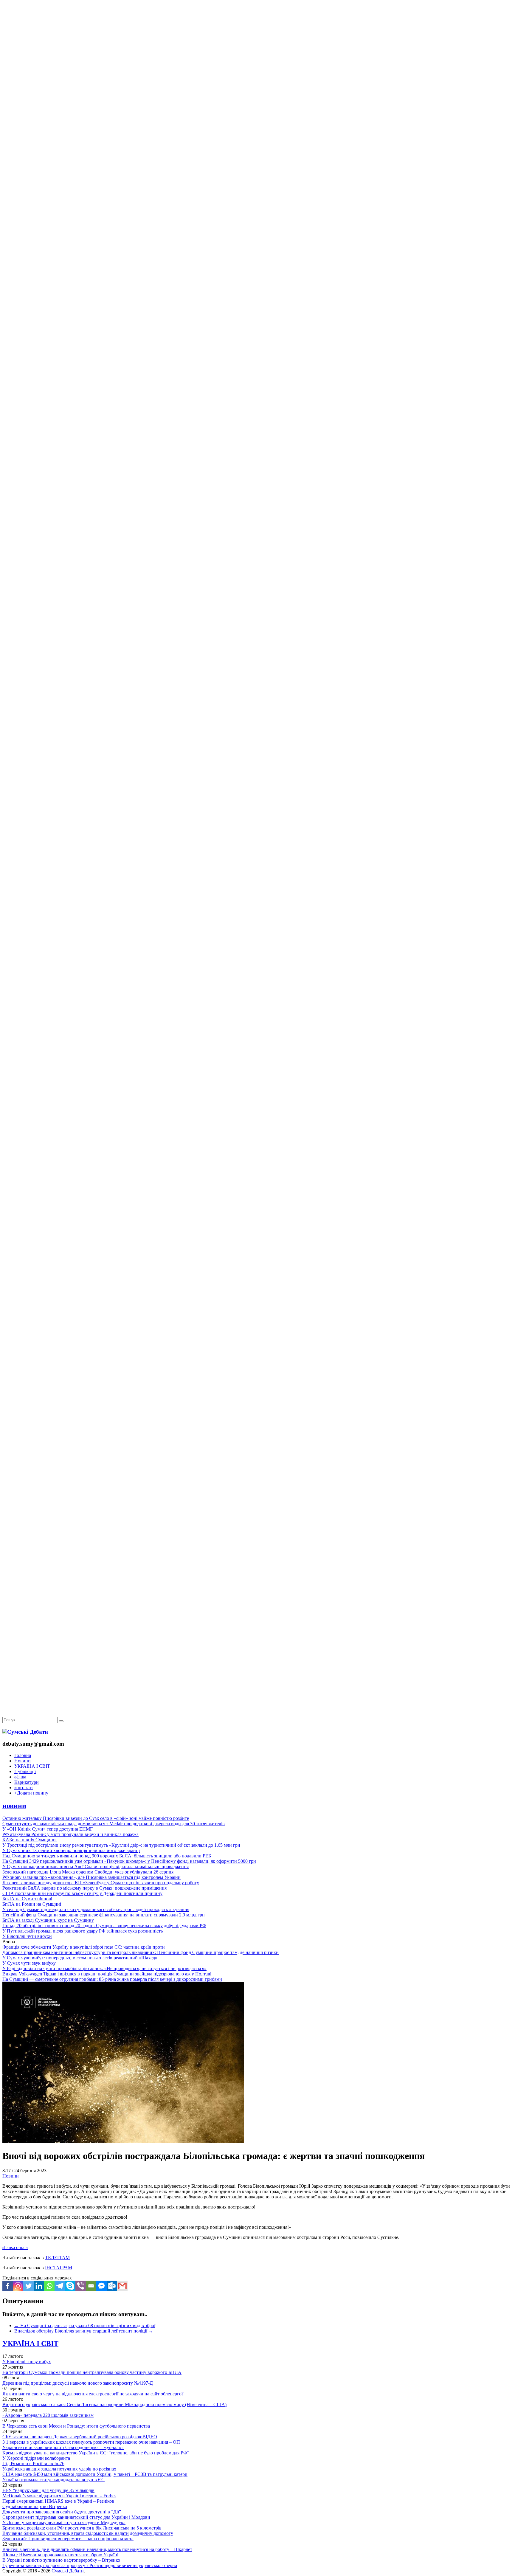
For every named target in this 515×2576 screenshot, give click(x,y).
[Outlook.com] (112, 2286)
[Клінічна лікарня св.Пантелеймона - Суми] (257, 45)
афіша (20, 1777)
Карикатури (27, 1782)
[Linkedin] (39, 2286)
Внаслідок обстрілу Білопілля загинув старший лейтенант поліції (84, 2331)
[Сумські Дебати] (25, 1732)
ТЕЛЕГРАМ (57, 2258)
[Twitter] (28, 2286)
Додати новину (31, 1793)
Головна (23, 1755)
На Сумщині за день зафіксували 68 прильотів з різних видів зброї (85, 2325)
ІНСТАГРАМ (59, 2268)
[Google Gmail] (122, 2286)
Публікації (25, 1771)
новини (14, 1806)
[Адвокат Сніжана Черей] (257, 91)
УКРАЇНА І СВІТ (32, 1766)
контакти (24, 1788)
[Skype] (70, 2286)
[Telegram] (60, 2286)
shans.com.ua (15, 2247)
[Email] (91, 2286)
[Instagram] (18, 2286)
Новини (23, 1761)
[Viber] (81, 2286)
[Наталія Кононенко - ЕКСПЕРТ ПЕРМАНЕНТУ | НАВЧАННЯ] (257, 183)
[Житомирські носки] (257, 137)
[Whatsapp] (49, 2286)
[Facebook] (8, 2286)
